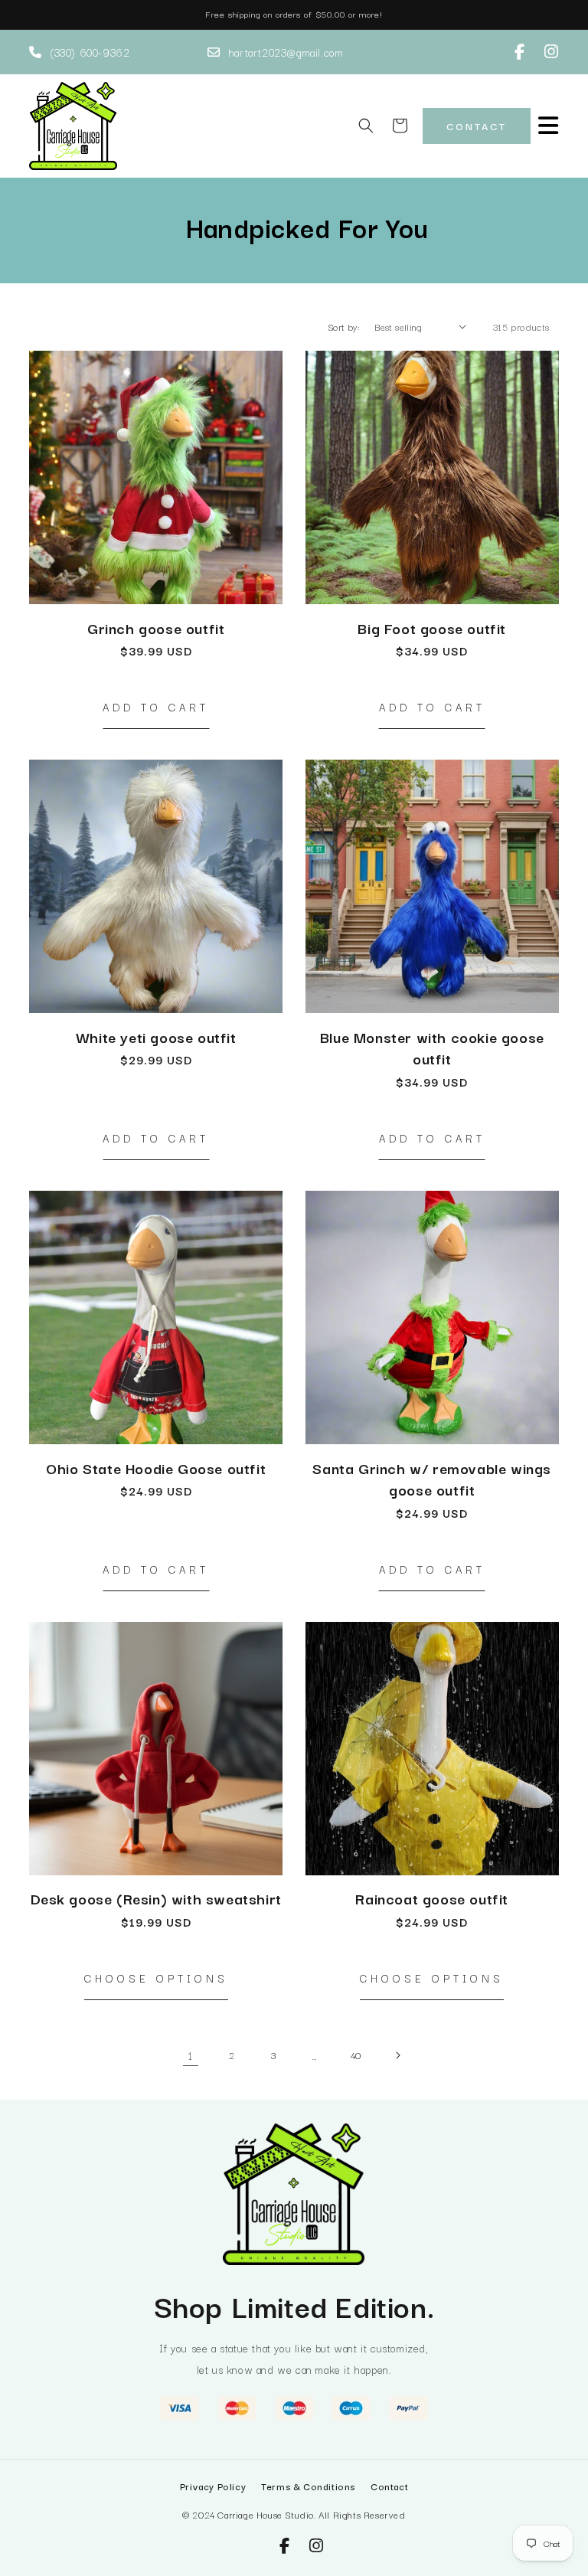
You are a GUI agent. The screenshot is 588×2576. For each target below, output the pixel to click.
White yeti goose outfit (156, 1037)
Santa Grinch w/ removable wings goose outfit (432, 1479)
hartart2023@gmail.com (286, 52)
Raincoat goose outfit (432, 1899)
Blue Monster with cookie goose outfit (432, 1048)
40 (356, 2055)
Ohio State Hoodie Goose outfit (156, 1468)
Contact (477, 126)
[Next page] (397, 2055)
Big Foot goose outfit (432, 628)
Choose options (156, 1978)
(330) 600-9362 (90, 52)
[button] (366, 126)
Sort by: (343, 327)
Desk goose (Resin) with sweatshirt (156, 1899)
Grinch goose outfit (156, 628)
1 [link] (191, 2055)
